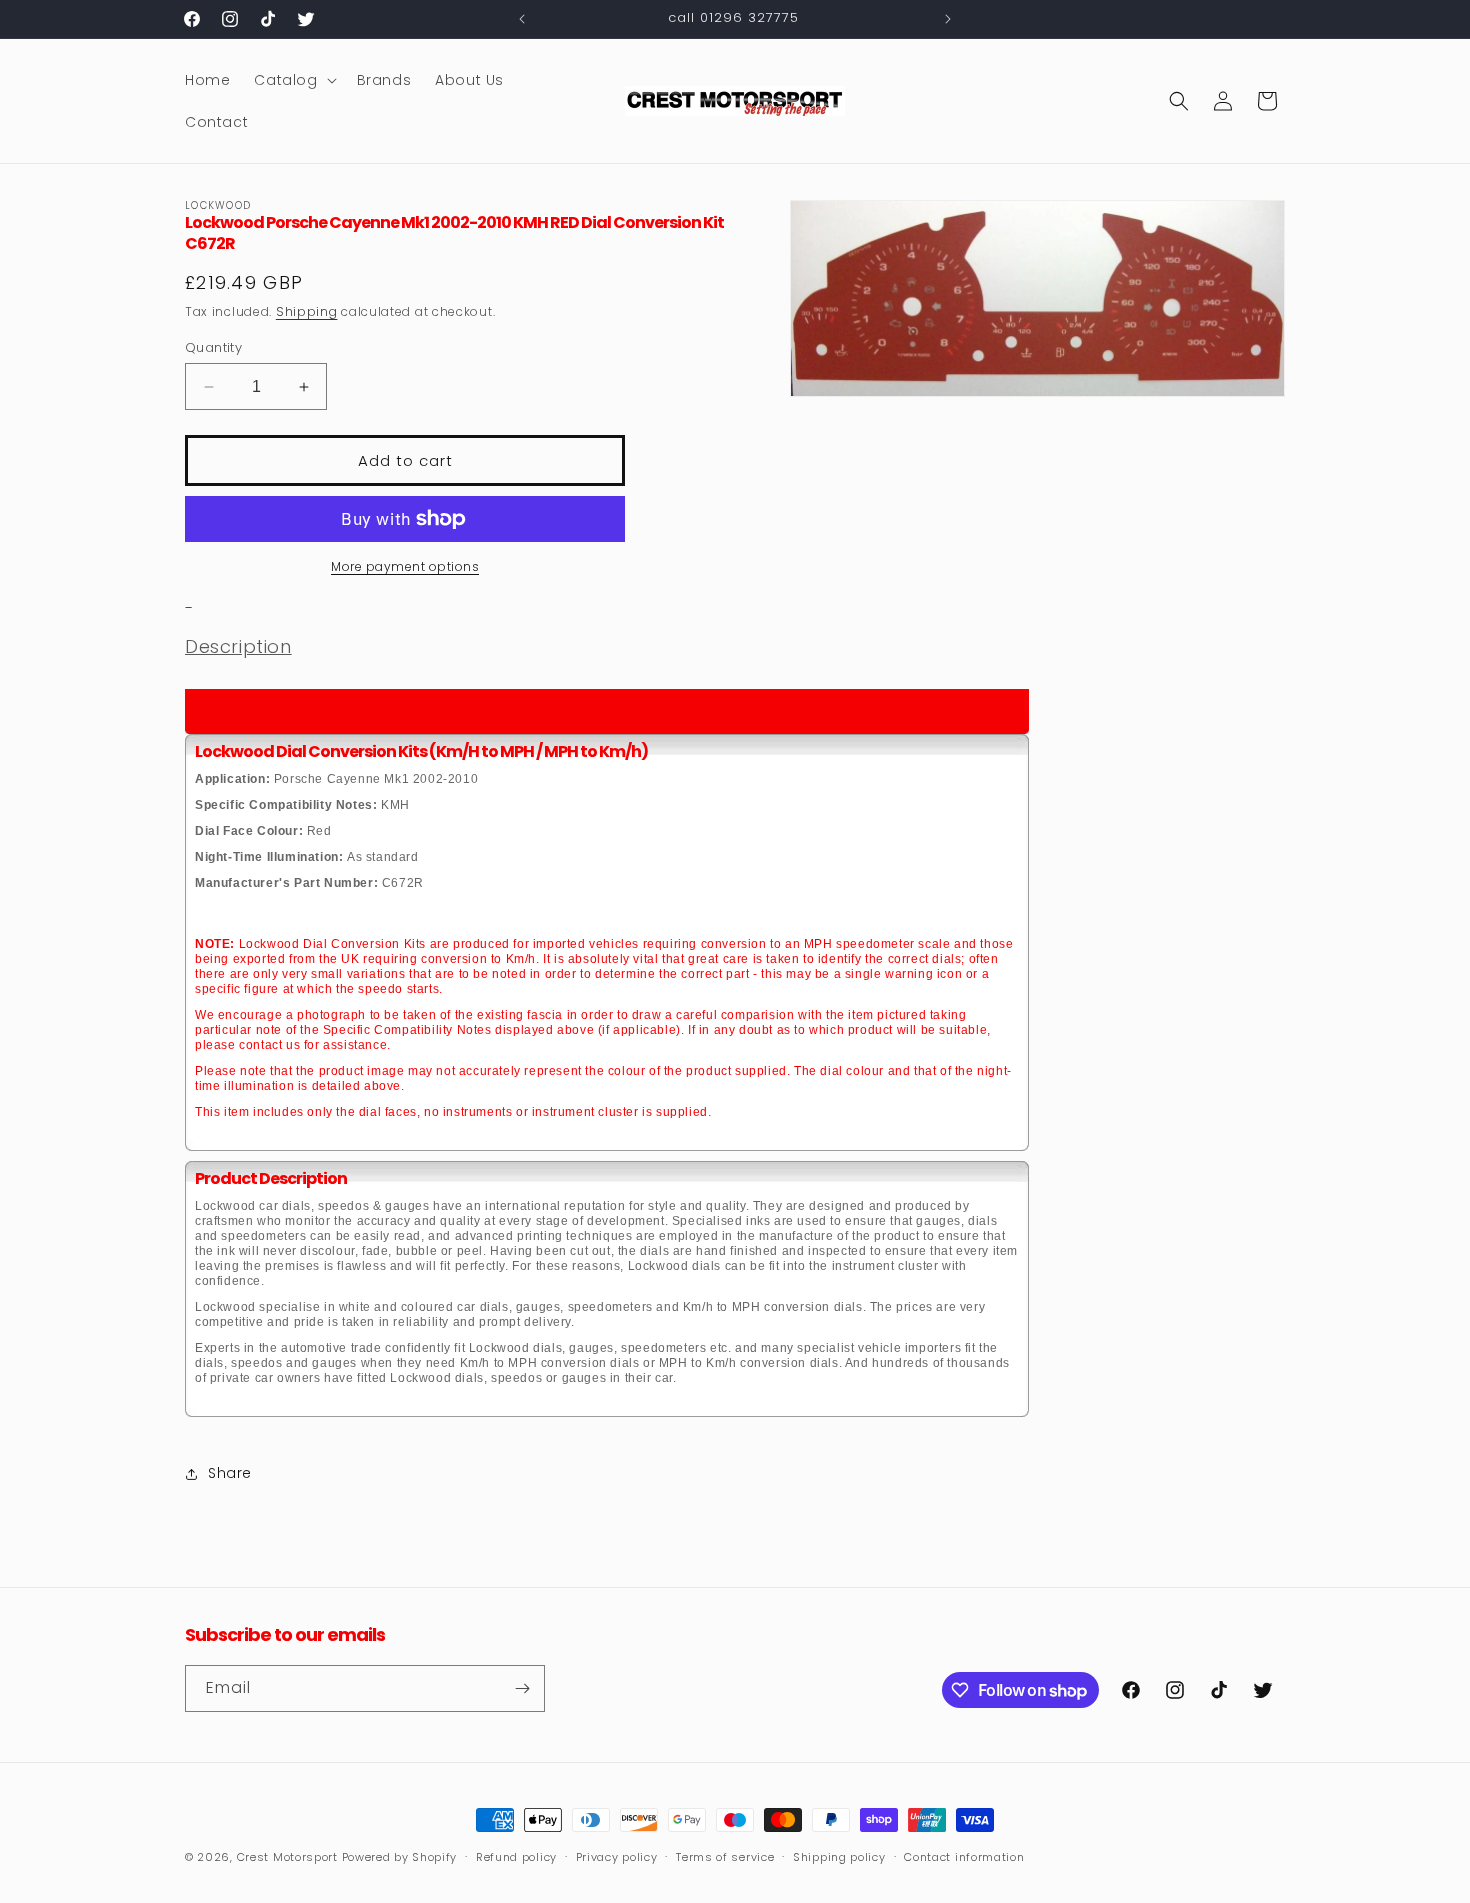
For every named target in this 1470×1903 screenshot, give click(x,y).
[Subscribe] (522, 1688)
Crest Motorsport (287, 1857)
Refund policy (516, 1857)
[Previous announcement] (522, 19)
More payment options (405, 566)
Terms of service (725, 1857)
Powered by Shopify (400, 1857)
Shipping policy (839, 1857)
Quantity (213, 347)
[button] (293, 80)
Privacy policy (617, 1857)
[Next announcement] (948, 19)
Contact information (964, 1857)
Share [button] (230, 1473)
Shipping (307, 311)
